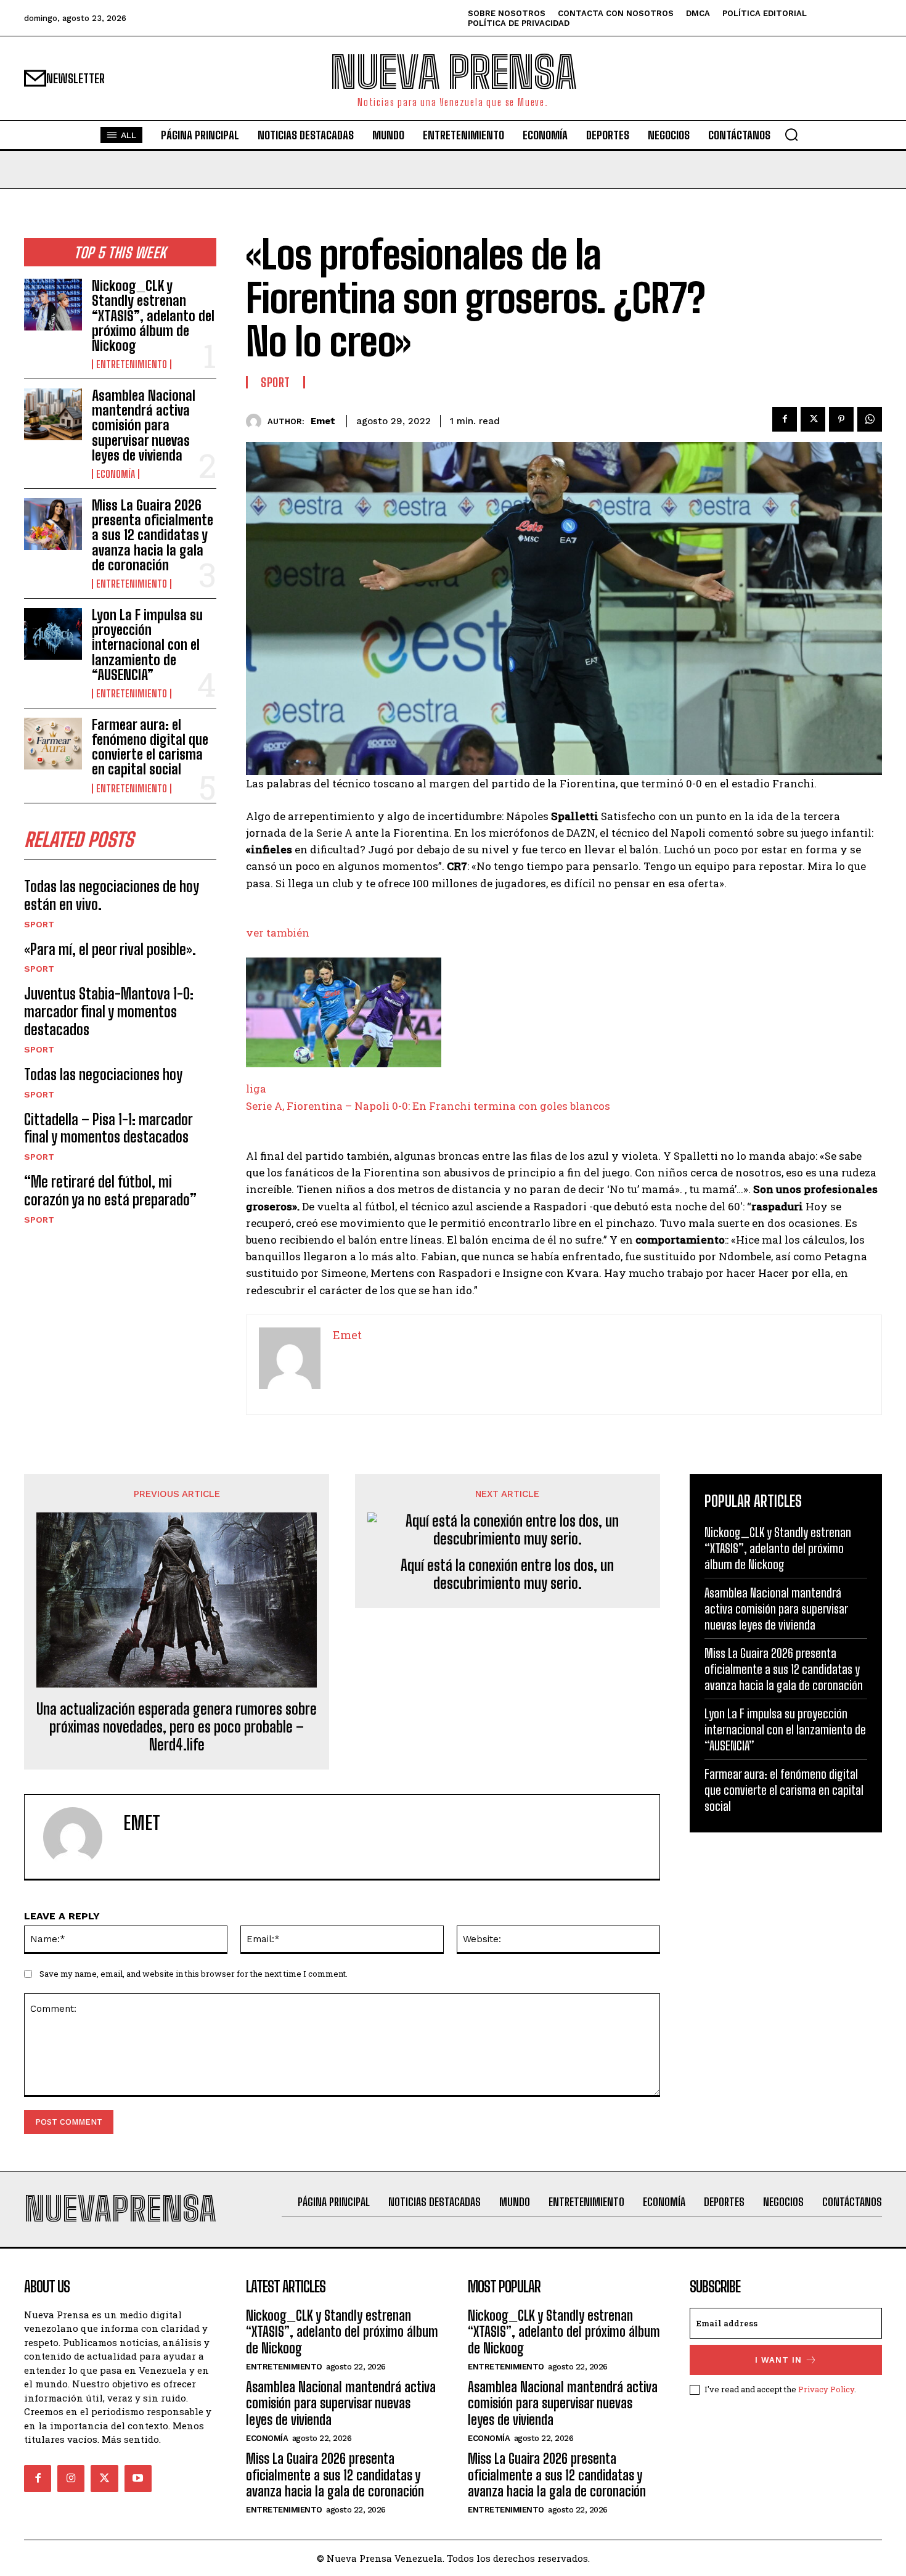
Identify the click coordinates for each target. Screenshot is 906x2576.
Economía (116, 474)
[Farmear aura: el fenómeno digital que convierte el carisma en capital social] (53, 744)
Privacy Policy (826, 2389)
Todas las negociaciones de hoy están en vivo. (112, 895)
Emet (323, 421)
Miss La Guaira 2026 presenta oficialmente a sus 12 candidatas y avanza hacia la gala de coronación (153, 535)
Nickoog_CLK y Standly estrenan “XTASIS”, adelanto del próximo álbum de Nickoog (153, 316)
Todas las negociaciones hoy (103, 1074)
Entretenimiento (132, 364)
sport (39, 924)
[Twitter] (813, 419)
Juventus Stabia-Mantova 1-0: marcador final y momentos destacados (109, 1011)
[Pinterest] (841, 419)
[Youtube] (138, 2479)
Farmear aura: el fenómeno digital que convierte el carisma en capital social (150, 747)
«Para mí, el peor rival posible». (110, 949)
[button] (791, 134)
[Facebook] (785, 419)
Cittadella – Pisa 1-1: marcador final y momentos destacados (108, 1128)
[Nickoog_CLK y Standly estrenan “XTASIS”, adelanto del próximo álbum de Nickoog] (53, 305)
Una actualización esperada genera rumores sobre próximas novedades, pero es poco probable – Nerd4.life (177, 1727)
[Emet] (257, 421)
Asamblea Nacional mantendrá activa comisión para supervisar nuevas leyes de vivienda (144, 425)
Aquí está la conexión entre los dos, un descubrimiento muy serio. (507, 1574)
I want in (778, 2360)
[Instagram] (71, 2479)
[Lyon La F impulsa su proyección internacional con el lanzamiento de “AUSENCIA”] (53, 634)
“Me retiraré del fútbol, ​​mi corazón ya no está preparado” (110, 1191)
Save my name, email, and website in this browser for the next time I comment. (194, 1974)
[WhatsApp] (870, 419)
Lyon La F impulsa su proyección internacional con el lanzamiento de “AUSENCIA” (147, 645)
